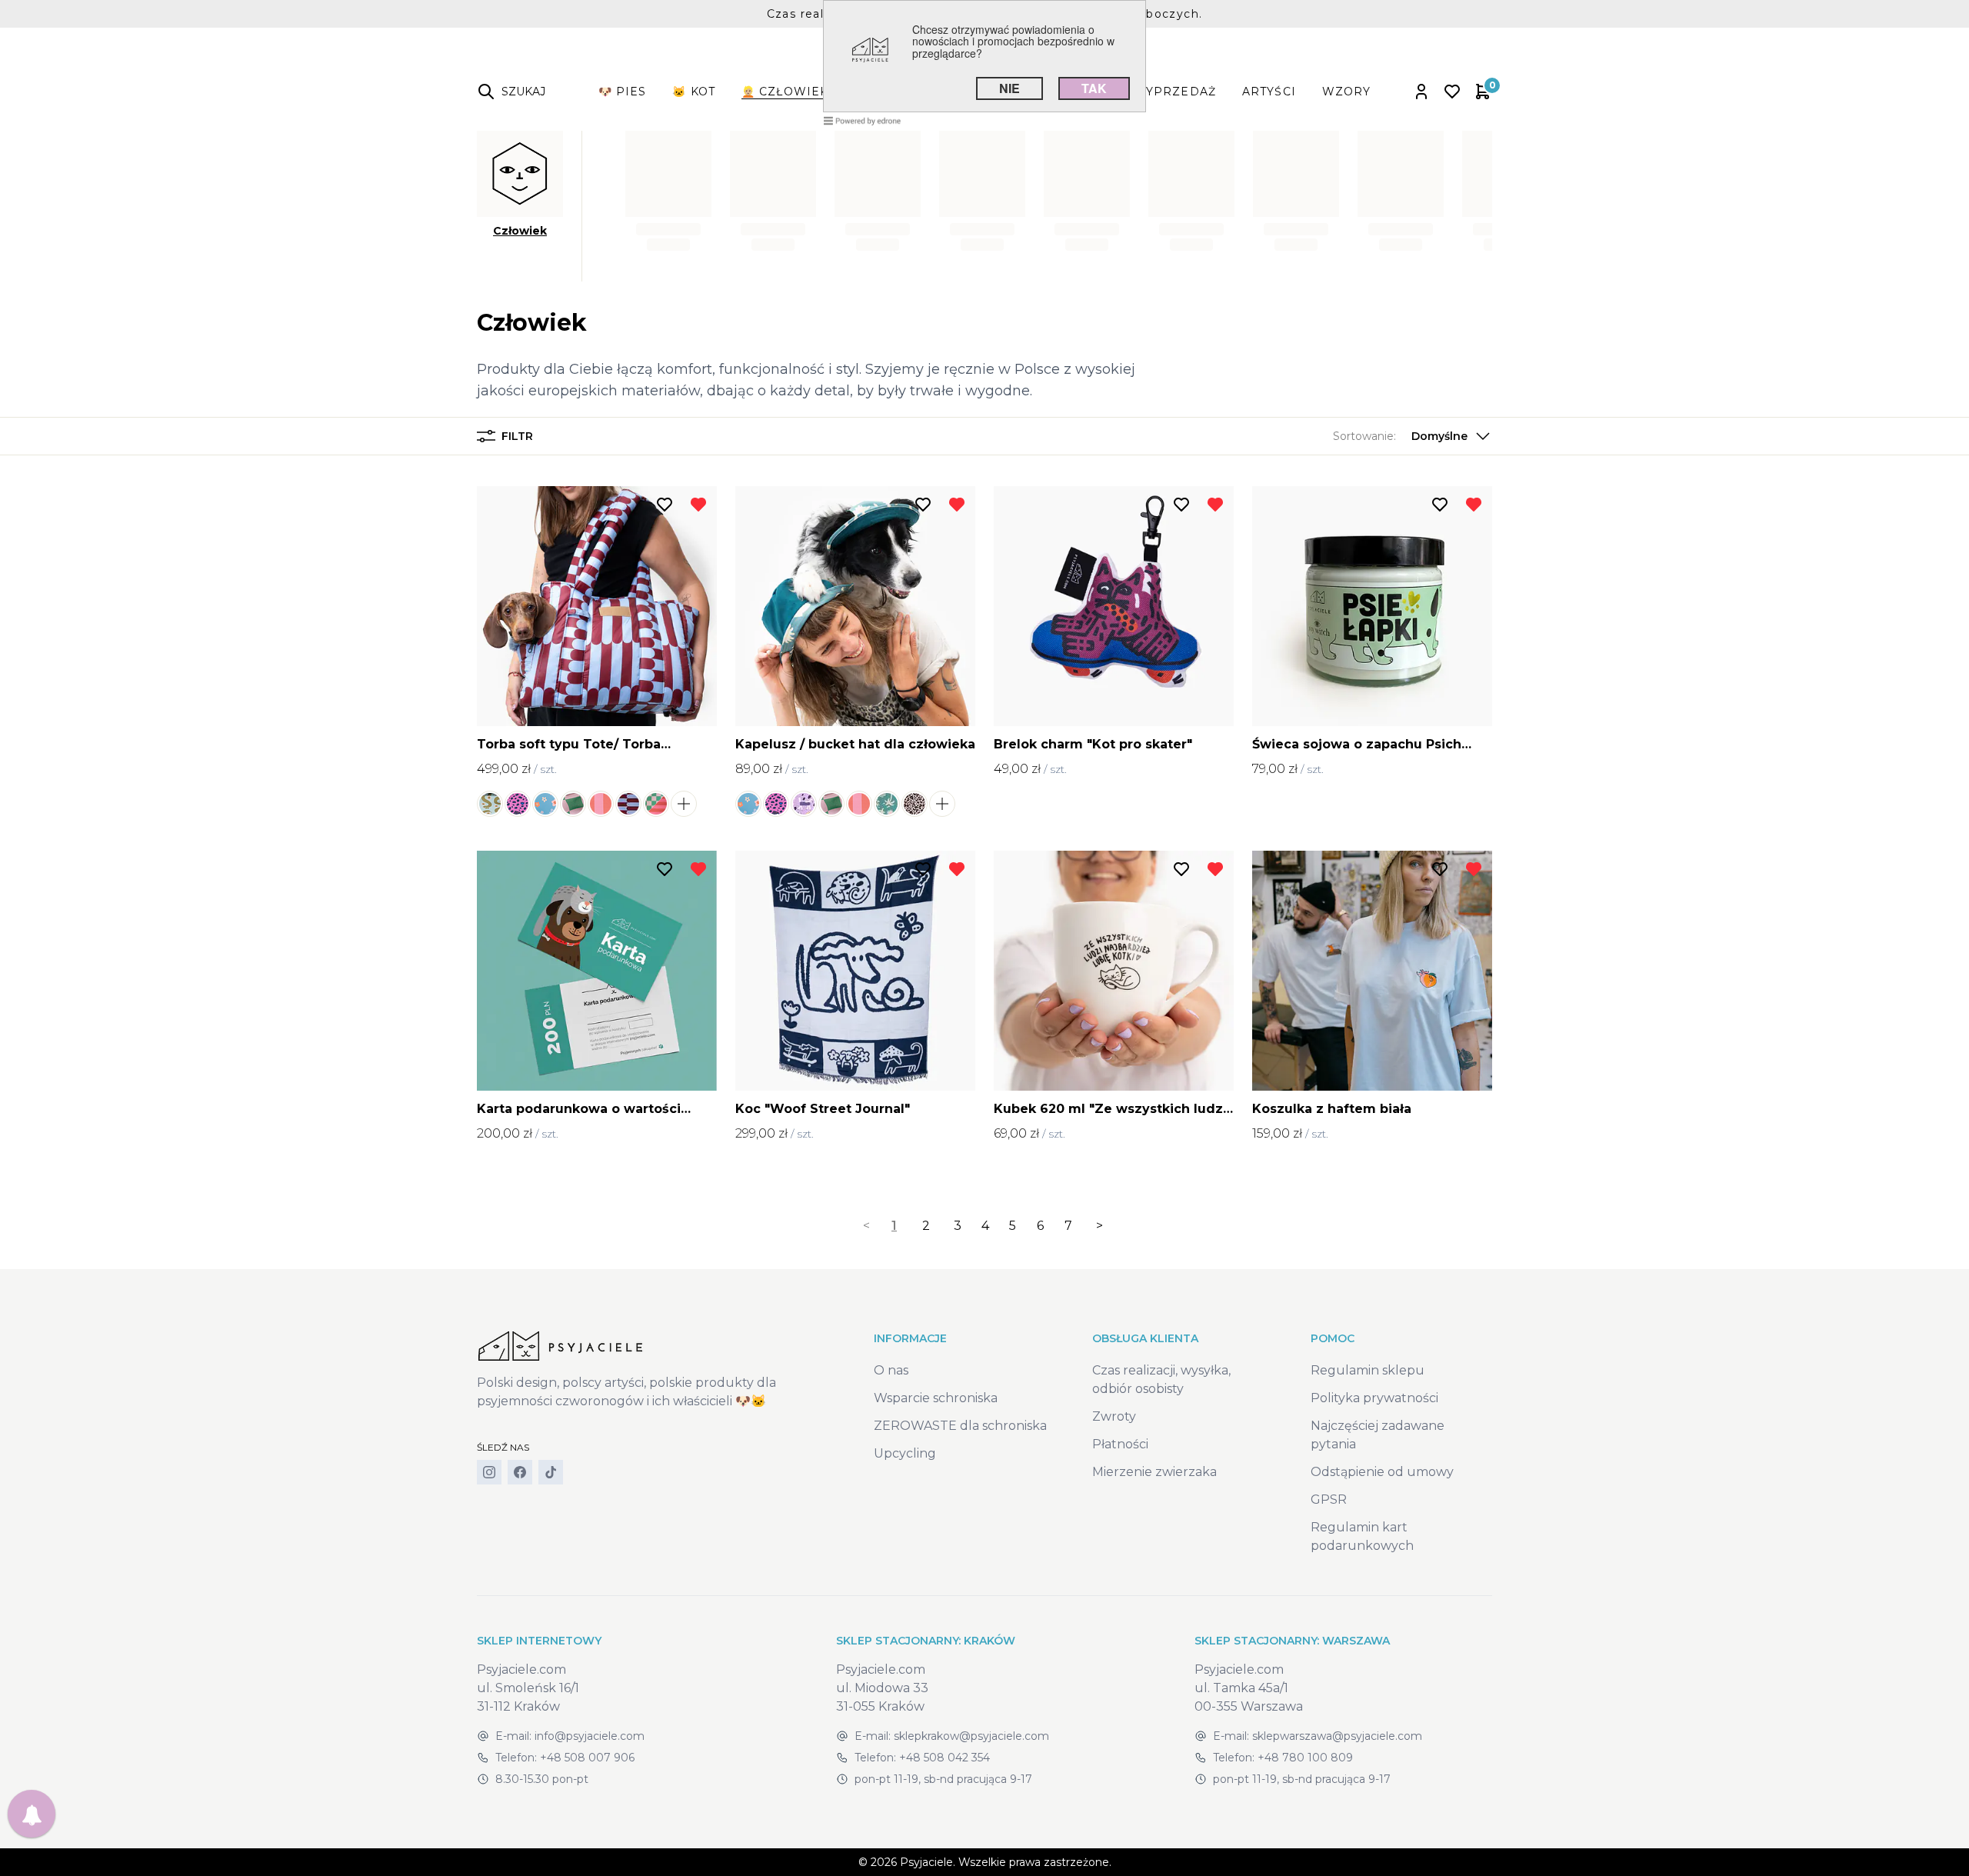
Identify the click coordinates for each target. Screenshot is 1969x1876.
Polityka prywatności (1374, 1398)
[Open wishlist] (1452, 92)
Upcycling (905, 1453)
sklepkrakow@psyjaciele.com (971, 1736)
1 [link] (894, 1226)
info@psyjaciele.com (590, 1736)
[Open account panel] (1421, 92)
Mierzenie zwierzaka (1154, 1472)
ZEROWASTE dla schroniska (960, 1426)
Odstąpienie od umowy (1382, 1472)
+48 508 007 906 (587, 1758)
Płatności (1120, 1444)
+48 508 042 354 (945, 1758)
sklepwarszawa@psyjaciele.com (1337, 1736)
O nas (891, 1370)
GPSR (1329, 1499)
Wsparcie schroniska (936, 1398)
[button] (1413, 436)
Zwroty (1114, 1416)
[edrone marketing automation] (862, 120)
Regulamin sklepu (1368, 1370)
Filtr (517, 436)
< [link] (866, 1226)
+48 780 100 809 (1305, 1758)
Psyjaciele (926, 1862)
